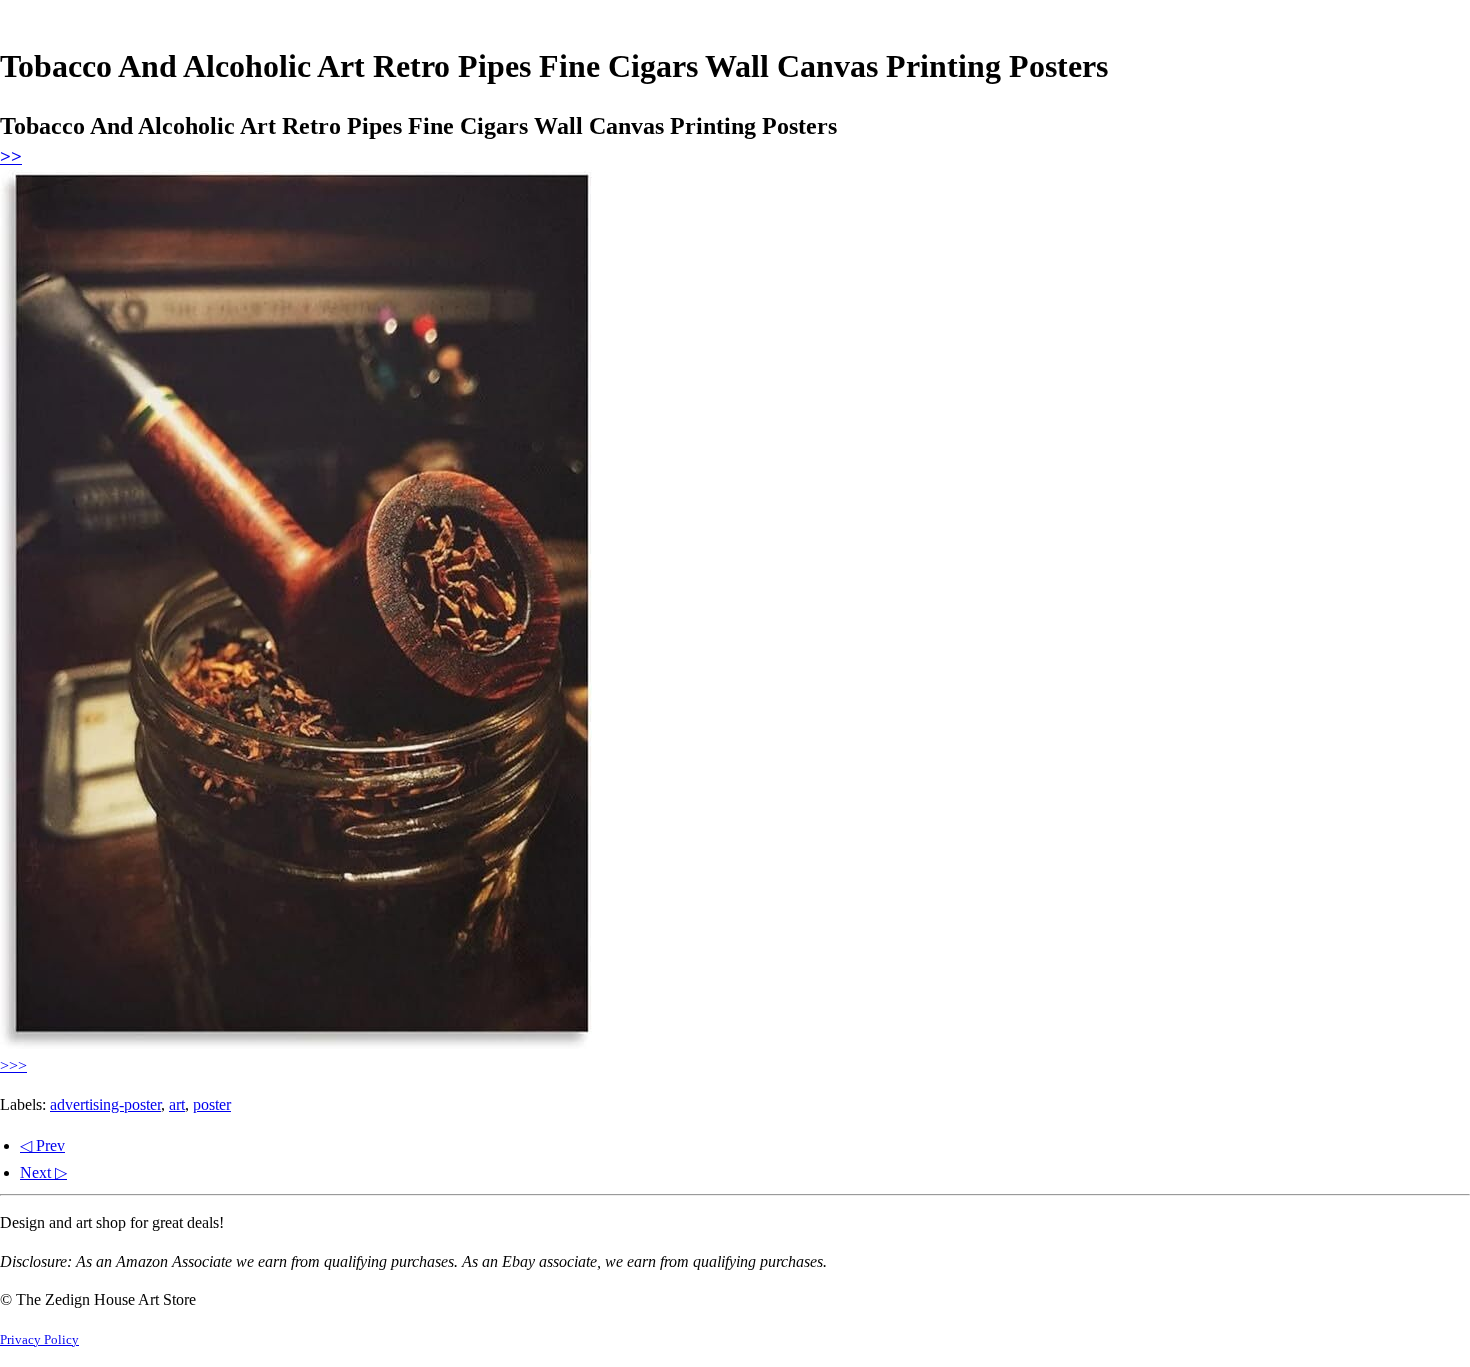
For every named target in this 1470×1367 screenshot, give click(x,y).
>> (11, 156)
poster (212, 1104)
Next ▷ (43, 1172)
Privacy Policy (39, 1340)
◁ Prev (42, 1145)
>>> (13, 1065)
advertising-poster (105, 1104)
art (177, 1104)
